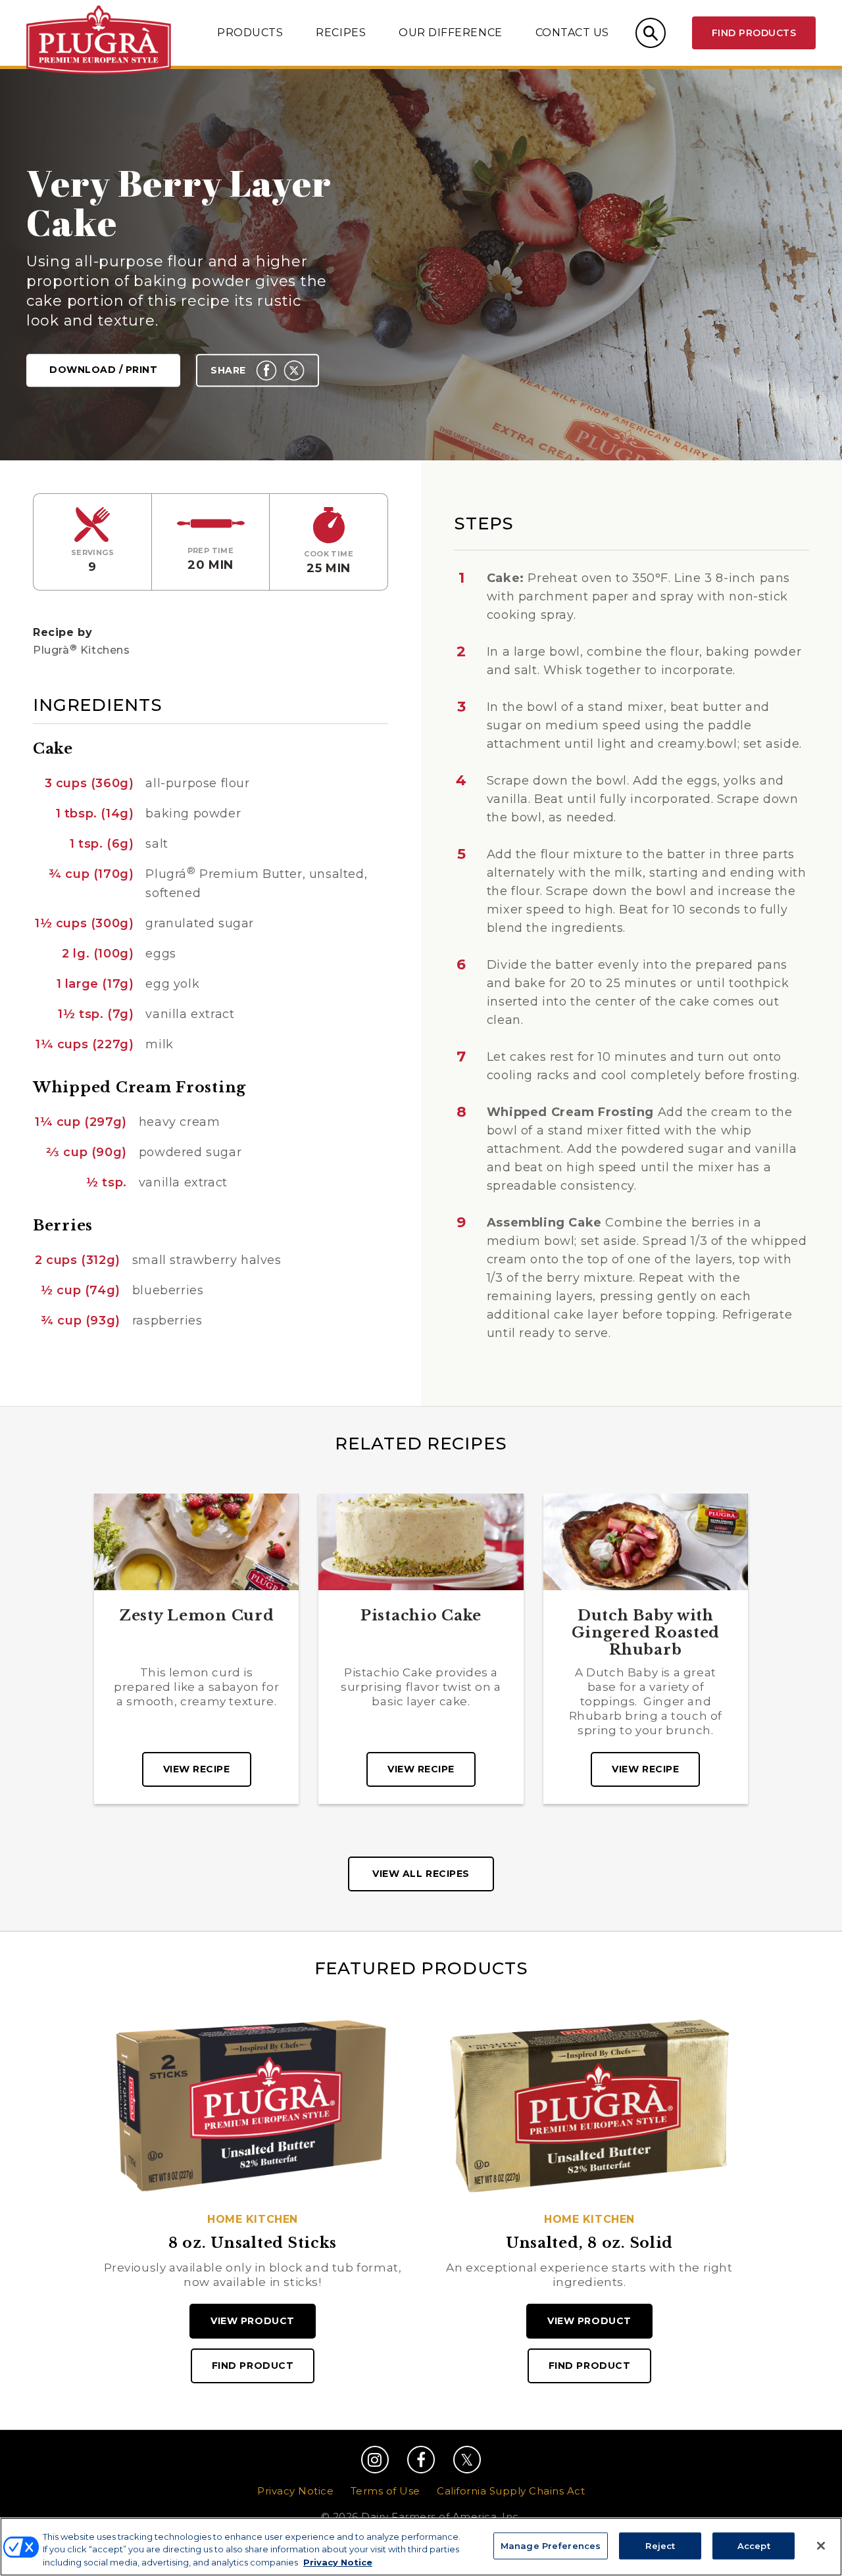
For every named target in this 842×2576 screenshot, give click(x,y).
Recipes (341, 33)
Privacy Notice (295, 2491)
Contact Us (572, 33)
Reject (660, 2545)
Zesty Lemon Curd (197, 1616)
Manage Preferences (551, 2545)
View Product (252, 2321)
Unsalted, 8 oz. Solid (589, 2243)
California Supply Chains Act (511, 2491)
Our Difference (450, 33)
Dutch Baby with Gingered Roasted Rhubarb (646, 1633)
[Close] (821, 2546)
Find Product (253, 2366)
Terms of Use (385, 2491)
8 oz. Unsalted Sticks (253, 2243)
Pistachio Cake (421, 1616)
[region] (421, 2547)
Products (250, 33)
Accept (754, 2545)
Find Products (754, 33)
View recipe (197, 1769)
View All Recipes (421, 1874)
